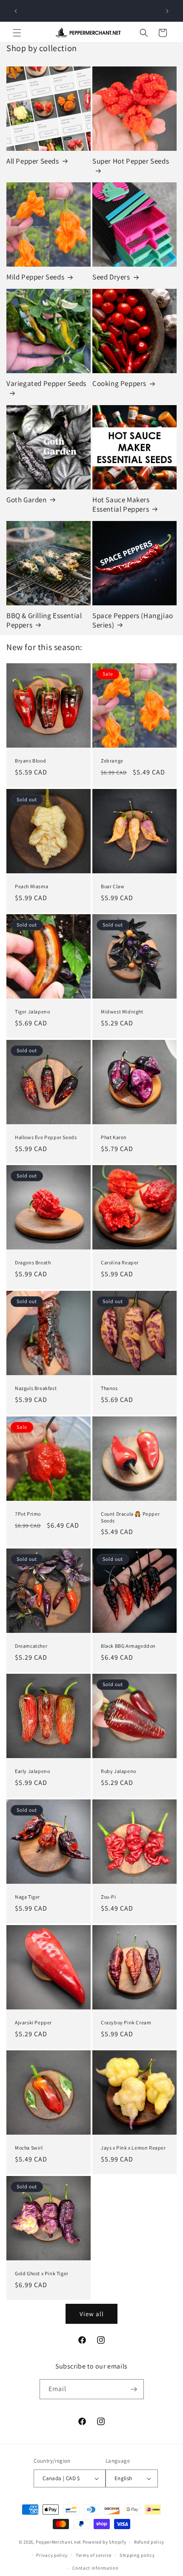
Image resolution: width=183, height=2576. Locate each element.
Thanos (109, 1388)
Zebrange (112, 761)
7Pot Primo (28, 1514)
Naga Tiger (27, 1897)
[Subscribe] (134, 2389)
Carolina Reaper (120, 1262)
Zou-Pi (109, 1897)
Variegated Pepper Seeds (46, 383)
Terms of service (94, 2555)
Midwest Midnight (122, 1012)
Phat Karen (114, 1137)
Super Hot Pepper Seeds (131, 161)
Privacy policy (52, 2555)
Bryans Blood (30, 761)
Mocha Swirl (29, 2148)
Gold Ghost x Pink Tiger (42, 2273)
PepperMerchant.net (59, 2542)
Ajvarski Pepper (33, 2022)
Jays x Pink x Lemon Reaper (133, 2148)
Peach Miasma (31, 886)
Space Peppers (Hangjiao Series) (133, 620)
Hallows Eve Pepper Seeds (46, 1137)
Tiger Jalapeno (32, 1012)
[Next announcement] (167, 11)
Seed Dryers (111, 277)
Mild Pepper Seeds (35, 277)
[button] (17, 33)
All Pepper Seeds (33, 161)
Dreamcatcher (31, 1646)
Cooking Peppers (119, 383)
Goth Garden (27, 500)
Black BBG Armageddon (128, 1646)
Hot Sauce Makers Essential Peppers (121, 504)
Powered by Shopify (104, 2542)
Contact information (95, 2568)
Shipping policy (137, 2555)
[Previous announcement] (16, 11)
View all (92, 2314)
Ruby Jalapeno (119, 1771)
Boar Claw (113, 886)
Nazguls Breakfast (36, 1388)
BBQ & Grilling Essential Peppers (44, 620)
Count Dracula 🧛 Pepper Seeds (130, 1517)
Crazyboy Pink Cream (126, 2022)
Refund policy (149, 2542)
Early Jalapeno (32, 1771)
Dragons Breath (33, 1262)
